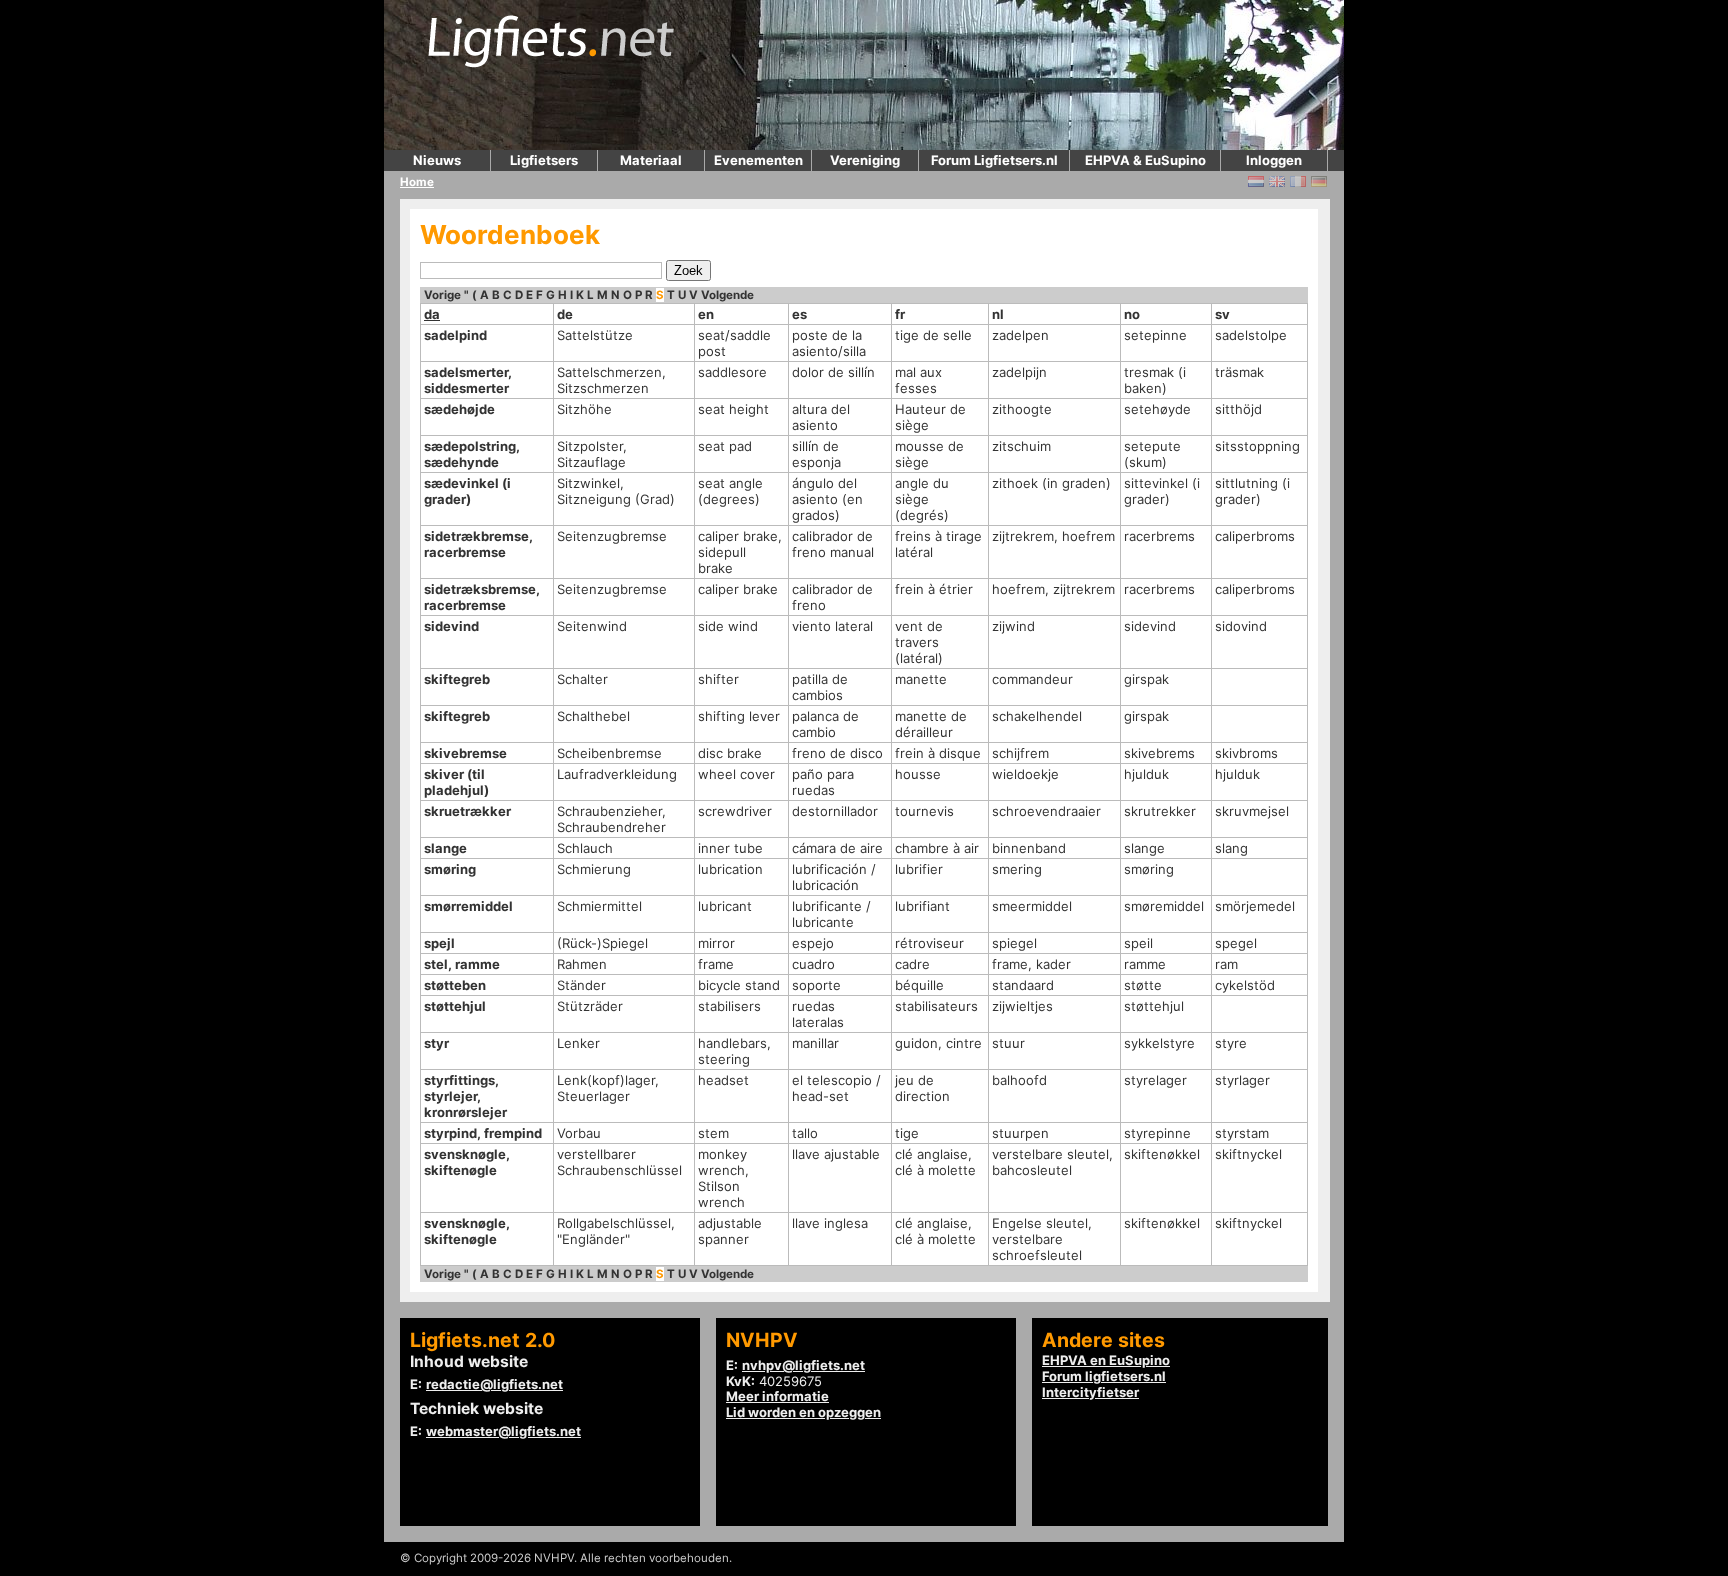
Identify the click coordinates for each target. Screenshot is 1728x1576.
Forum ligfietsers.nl (1104, 1376)
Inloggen (1274, 160)
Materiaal (651, 160)
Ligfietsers (544, 160)
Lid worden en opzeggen (803, 1412)
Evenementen (758, 160)
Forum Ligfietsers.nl (994, 160)
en (706, 314)
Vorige (442, 295)
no (1132, 314)
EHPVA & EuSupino (1145, 160)
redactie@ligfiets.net (494, 1384)
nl (998, 314)
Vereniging (865, 160)
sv (1222, 314)
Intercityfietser (1090, 1392)
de (565, 314)
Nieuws (437, 160)
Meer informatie (777, 1396)
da (432, 314)
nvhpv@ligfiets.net (803, 1365)
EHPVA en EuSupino (1106, 1360)
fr (900, 314)
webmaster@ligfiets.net (503, 1431)
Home (417, 182)
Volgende (727, 295)
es (799, 314)
